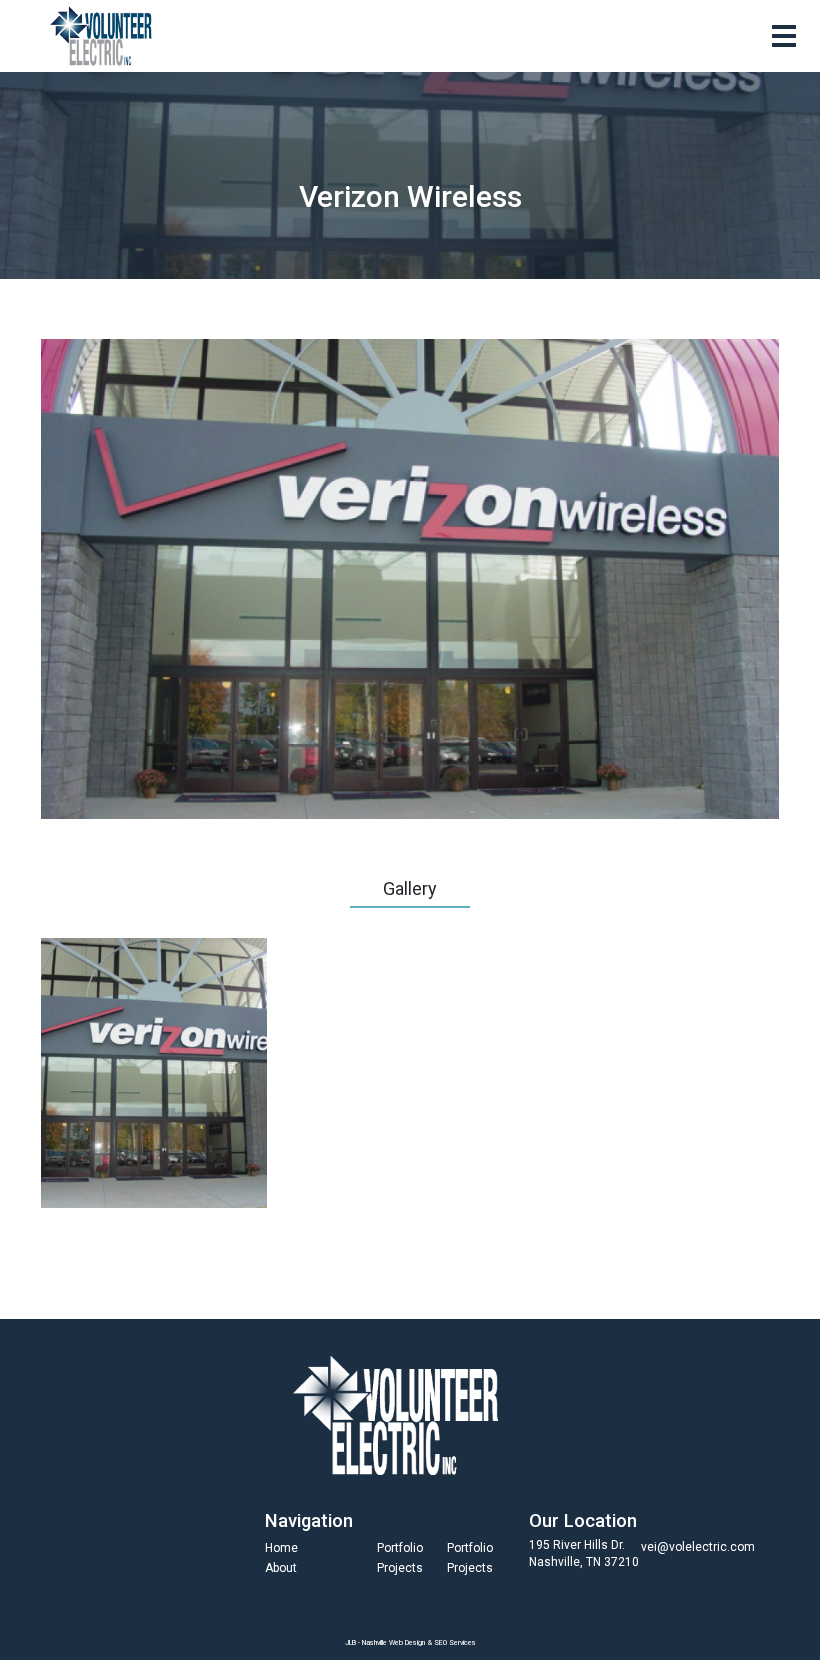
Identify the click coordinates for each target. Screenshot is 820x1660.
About (281, 1568)
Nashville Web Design (393, 1642)
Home (281, 1548)
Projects (400, 1568)
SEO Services (455, 1642)
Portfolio (400, 1548)
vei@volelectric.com (698, 1547)
